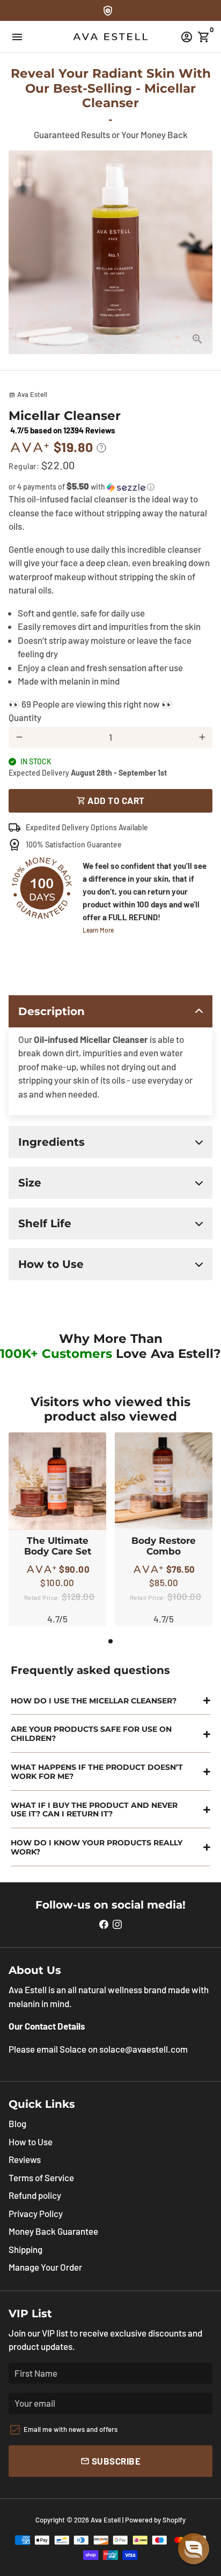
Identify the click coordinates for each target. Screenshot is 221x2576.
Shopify (174, 2520)
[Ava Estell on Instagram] (117, 1924)
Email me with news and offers (71, 2429)
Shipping (25, 2249)
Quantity (25, 717)
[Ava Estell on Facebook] (104, 1924)
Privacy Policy (36, 2213)
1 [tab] (110, 1641)
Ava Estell (106, 2520)
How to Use (31, 2142)
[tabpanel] (57, 1529)
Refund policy (35, 2195)
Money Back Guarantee (53, 2231)
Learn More (98, 930)
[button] (110, 487)
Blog (17, 2123)
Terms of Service (41, 2177)
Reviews (25, 2159)
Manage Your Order (45, 2267)
